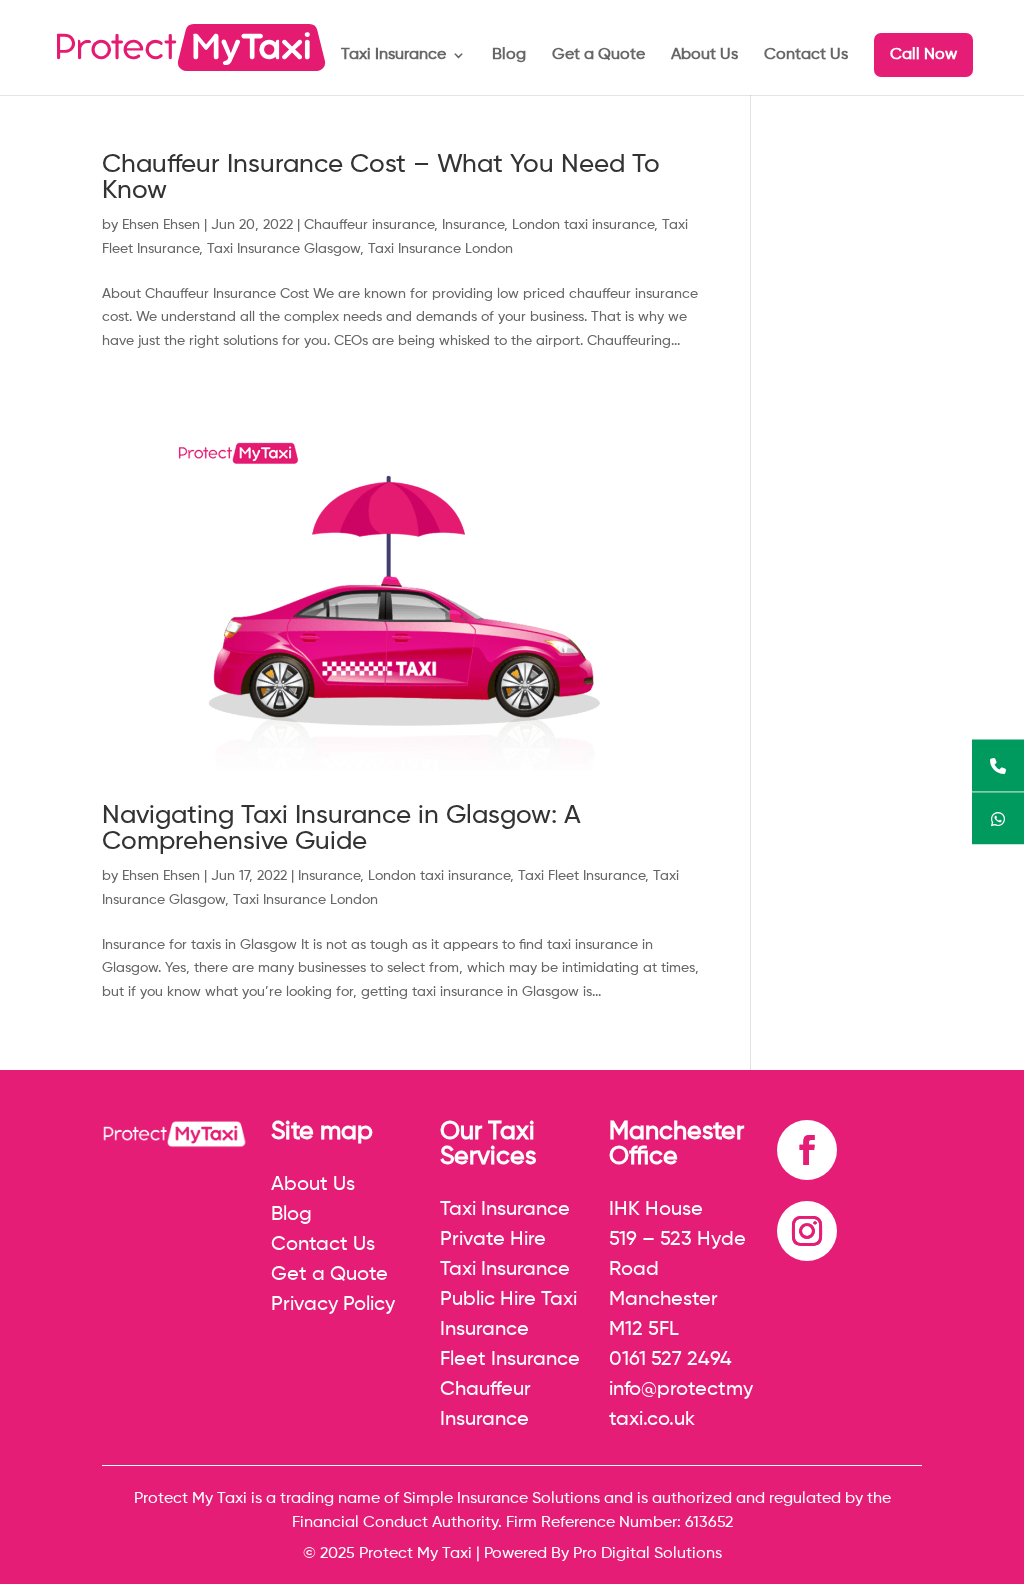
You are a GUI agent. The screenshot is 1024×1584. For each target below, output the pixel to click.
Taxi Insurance (393, 55)
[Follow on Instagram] (807, 1231)
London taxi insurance (583, 225)
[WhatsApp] (998, 819)
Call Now (923, 55)
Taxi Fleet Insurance (581, 876)
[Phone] (998, 766)
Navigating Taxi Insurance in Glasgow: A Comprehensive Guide (341, 829)
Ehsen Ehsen (161, 225)
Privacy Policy (333, 1305)
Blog (509, 55)
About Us (704, 55)
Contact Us (806, 55)
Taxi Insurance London (440, 249)
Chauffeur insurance (369, 225)
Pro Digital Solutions (647, 1554)
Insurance (473, 225)
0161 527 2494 (670, 1360)
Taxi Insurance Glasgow (283, 249)
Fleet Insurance (510, 1360)
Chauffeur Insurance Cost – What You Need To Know (381, 178)
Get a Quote (598, 55)
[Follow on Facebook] (807, 1150)
